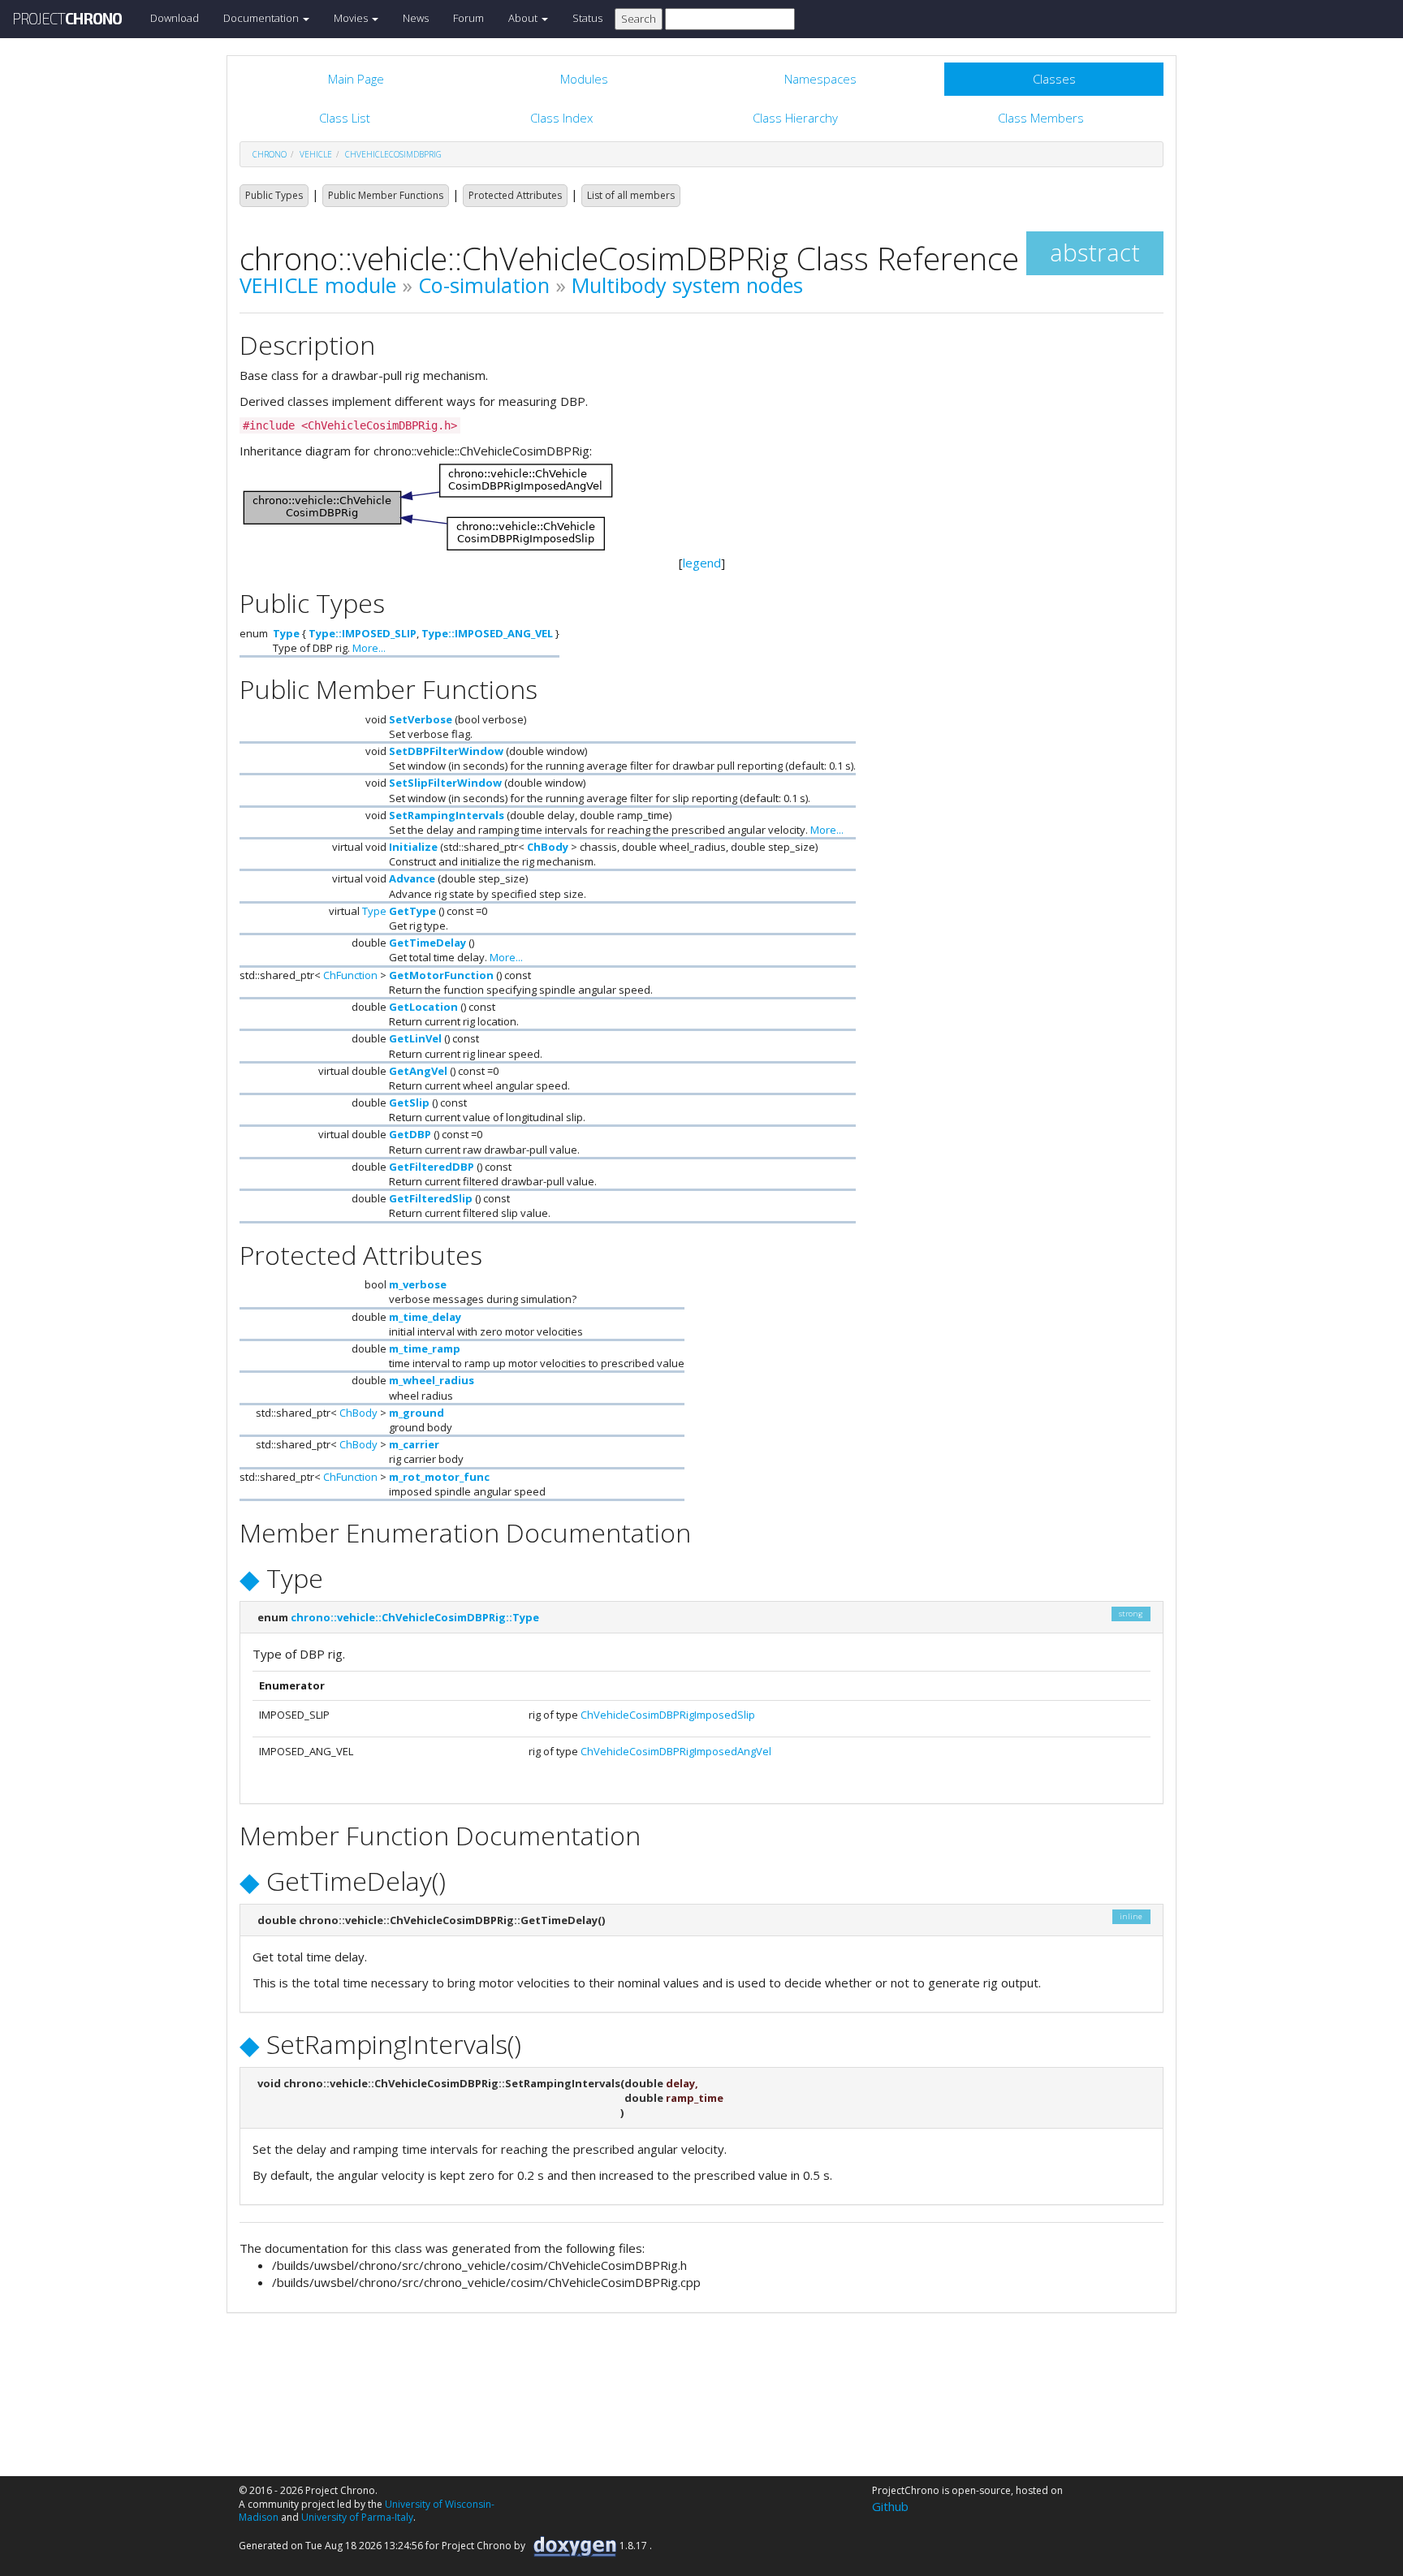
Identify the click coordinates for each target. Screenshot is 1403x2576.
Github (890, 2506)
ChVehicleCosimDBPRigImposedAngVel (676, 1751)
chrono (270, 154)
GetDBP (410, 1134)
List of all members (631, 195)
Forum (468, 18)
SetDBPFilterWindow (446, 751)
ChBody (548, 847)
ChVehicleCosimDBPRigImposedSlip (668, 1715)
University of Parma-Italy (357, 2517)
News (416, 18)
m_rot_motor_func (439, 1477)
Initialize (413, 847)
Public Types (274, 195)
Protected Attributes (515, 195)
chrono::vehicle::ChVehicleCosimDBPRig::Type (415, 1617)
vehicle (316, 154)
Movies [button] (352, 18)
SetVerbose (421, 719)
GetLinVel (415, 1038)
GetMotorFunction (441, 975)
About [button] (524, 18)
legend (702, 563)
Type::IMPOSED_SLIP (363, 633)
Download (175, 18)
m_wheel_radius (432, 1380)
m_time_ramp (425, 1348)
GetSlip (409, 1102)
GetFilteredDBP (432, 1167)
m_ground (417, 1413)
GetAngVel (418, 1071)
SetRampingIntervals (447, 815)
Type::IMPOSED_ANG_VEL (487, 633)
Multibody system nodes (687, 285)
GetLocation (423, 1007)
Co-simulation (484, 285)
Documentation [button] (262, 18)
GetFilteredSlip (431, 1198)
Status (587, 18)
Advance (412, 878)
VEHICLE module (318, 285)
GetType (412, 911)
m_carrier (414, 1444)
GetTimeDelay (427, 943)
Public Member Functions (386, 195)
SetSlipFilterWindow (445, 783)
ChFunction (350, 975)
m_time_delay (425, 1317)
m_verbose (418, 1284)
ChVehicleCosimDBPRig (393, 154)
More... (369, 648)
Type (286, 633)
